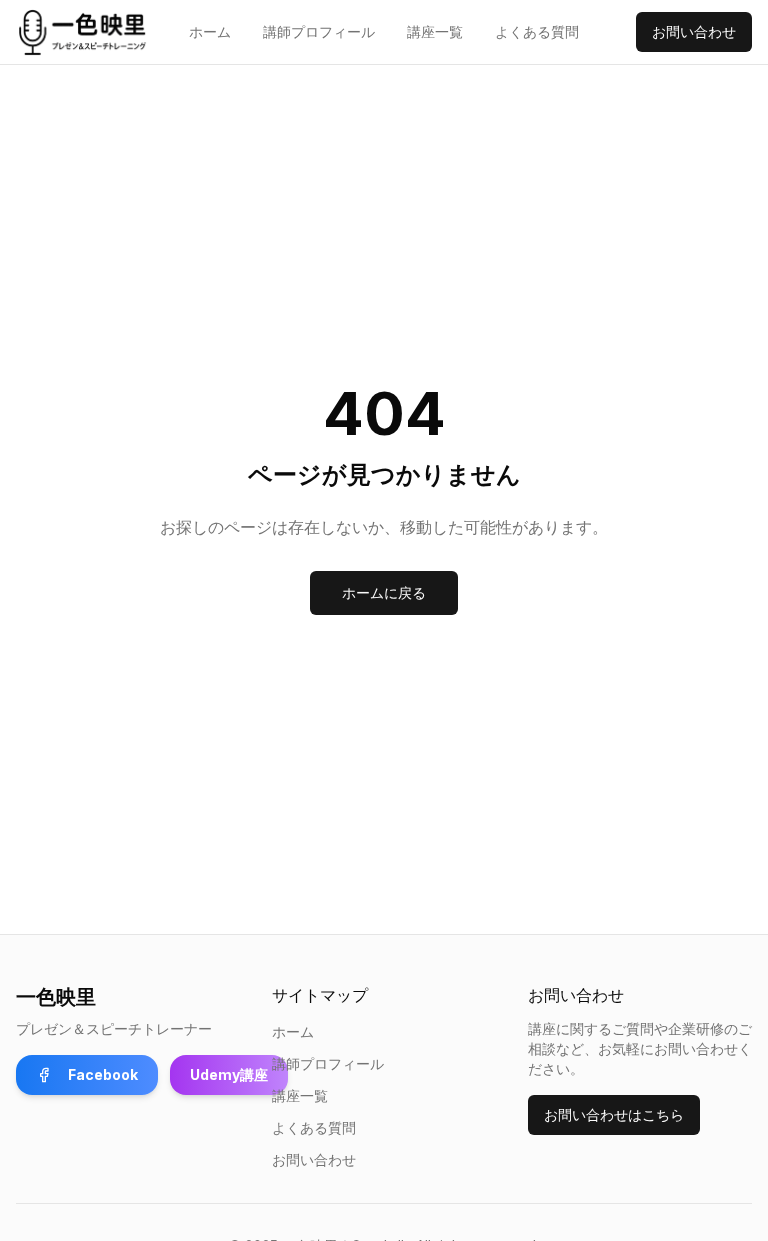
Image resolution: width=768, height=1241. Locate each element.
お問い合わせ (694, 31)
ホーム (210, 31)
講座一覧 (435, 31)
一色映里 (56, 997)
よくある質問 (537, 31)
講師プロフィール (319, 31)
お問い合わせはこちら (614, 1114)
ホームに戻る (384, 592)
